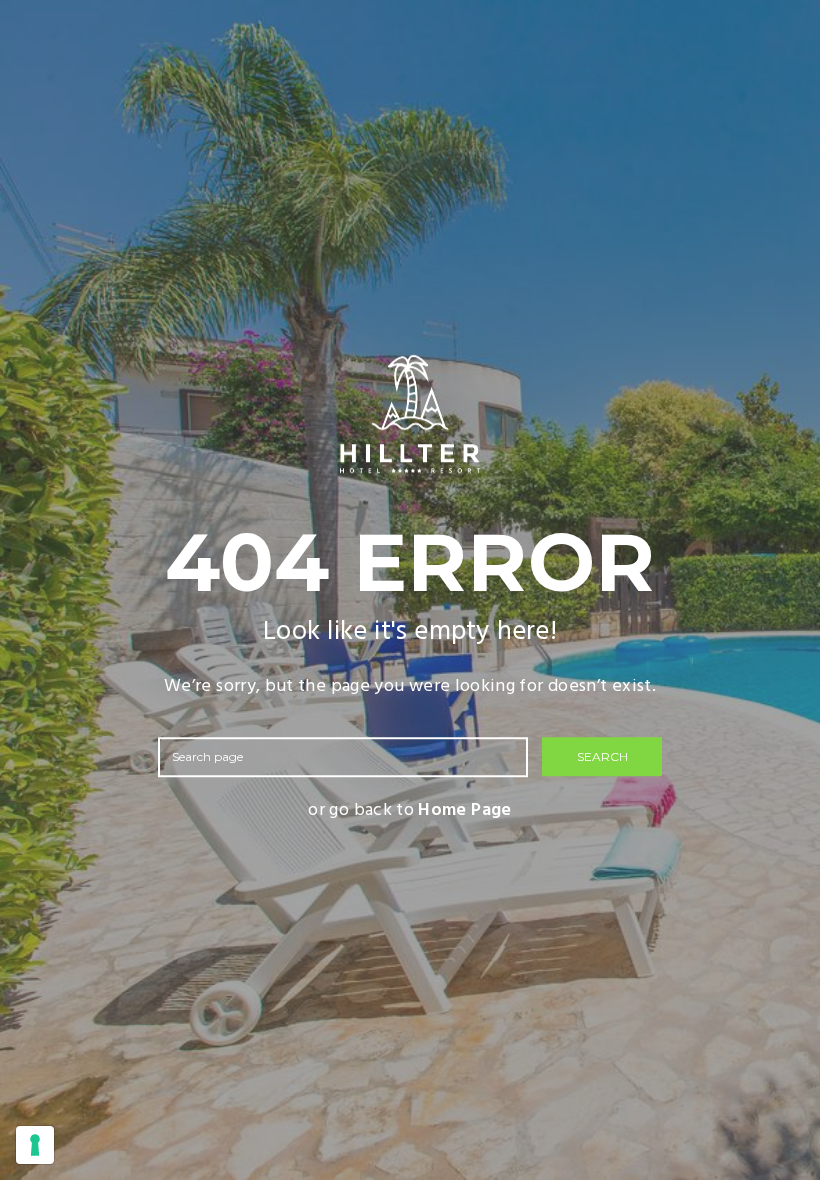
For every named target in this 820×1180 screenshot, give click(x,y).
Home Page (464, 810)
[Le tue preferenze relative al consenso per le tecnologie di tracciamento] (35, 1145)
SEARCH (602, 756)
